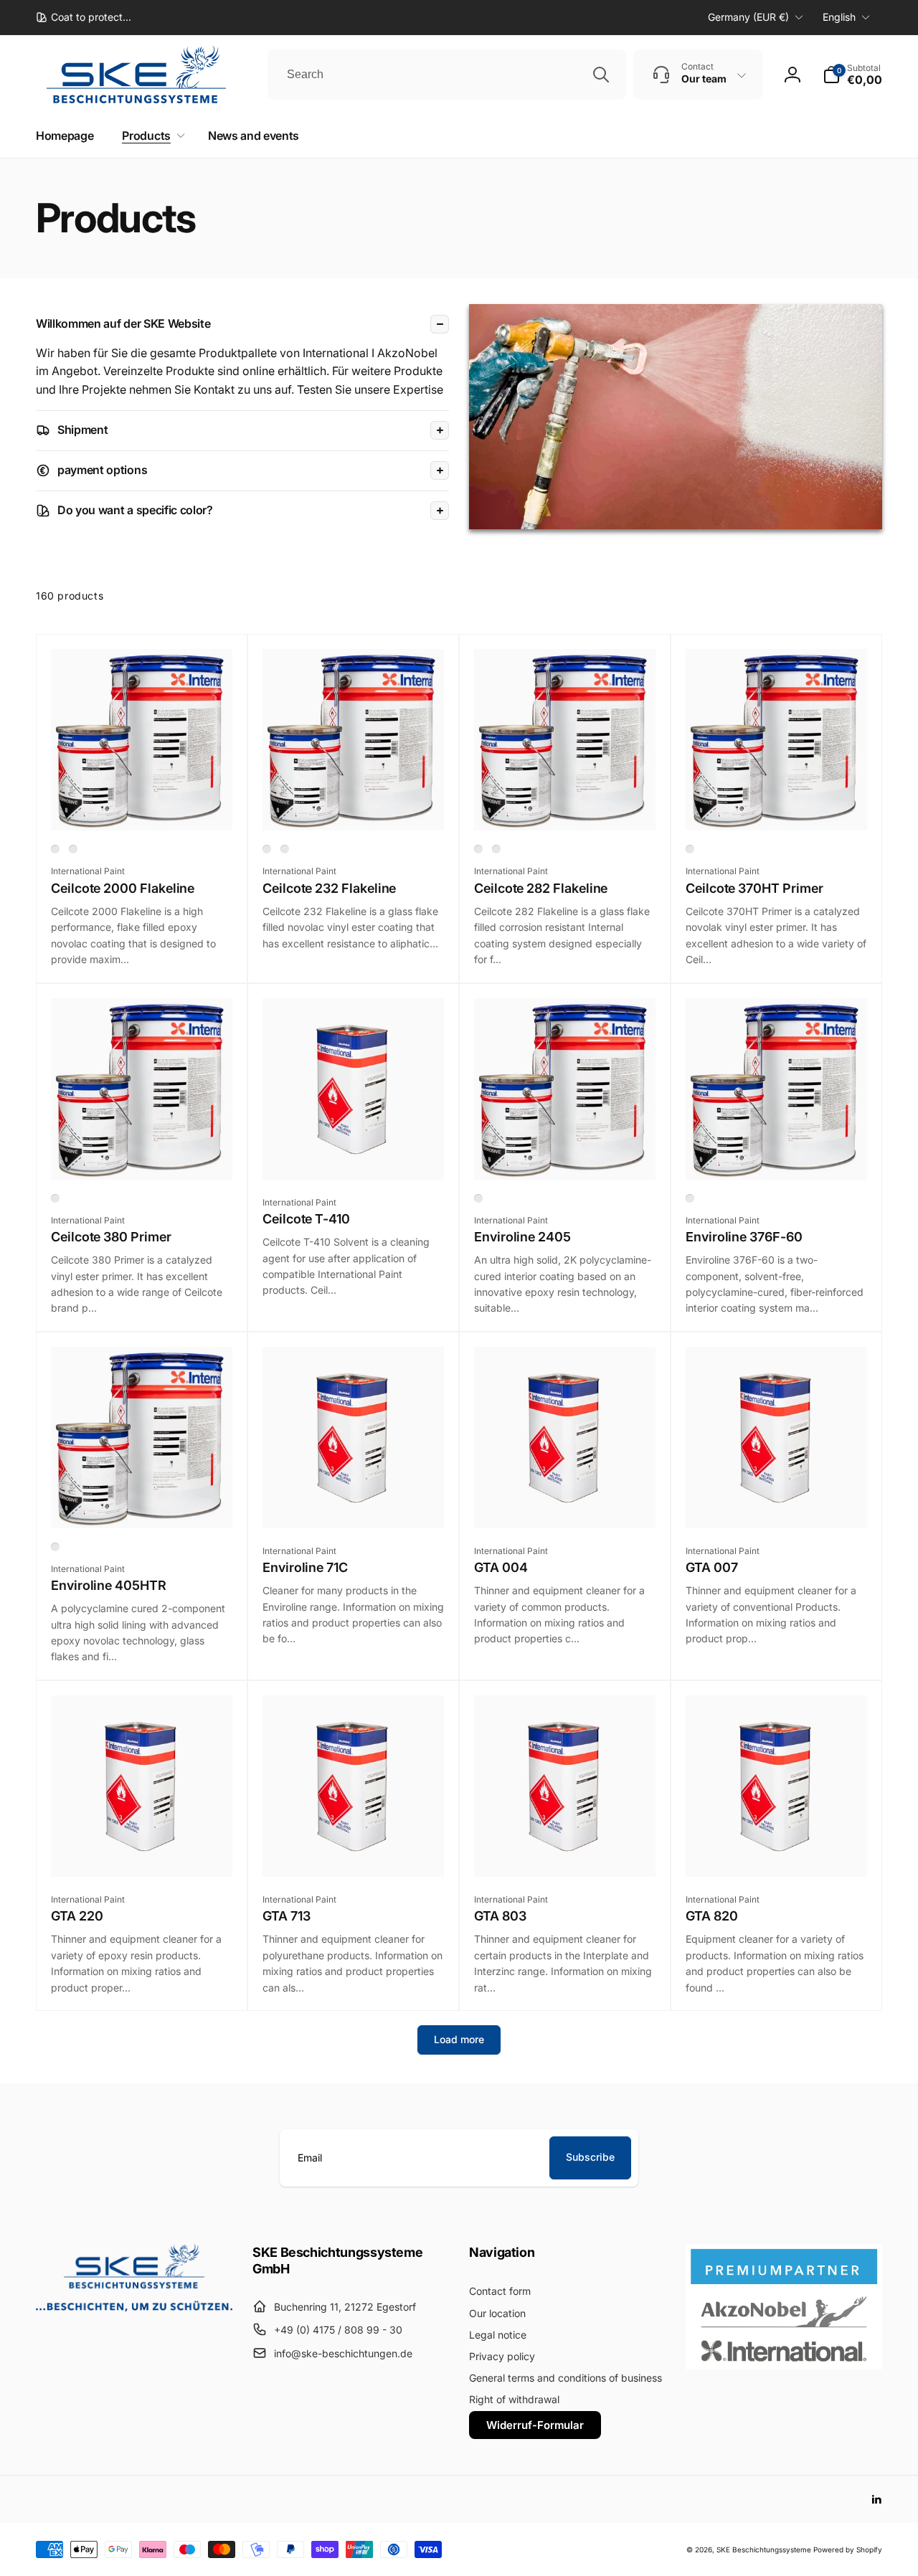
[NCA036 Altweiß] (496, 849)
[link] (84, 17)
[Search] (601, 75)
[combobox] (447, 75)
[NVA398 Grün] (690, 1198)
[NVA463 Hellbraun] (55, 1547)
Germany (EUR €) (748, 17)
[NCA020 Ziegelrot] (73, 849)
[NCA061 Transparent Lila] (55, 1198)
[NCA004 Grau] (267, 849)
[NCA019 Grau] (55, 849)
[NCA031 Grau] (478, 849)
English (839, 17)
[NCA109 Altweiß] (285, 849)
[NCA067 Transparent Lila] (690, 849)
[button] (852, 75)
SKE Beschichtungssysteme (764, 2549)
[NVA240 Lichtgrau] (478, 1198)
